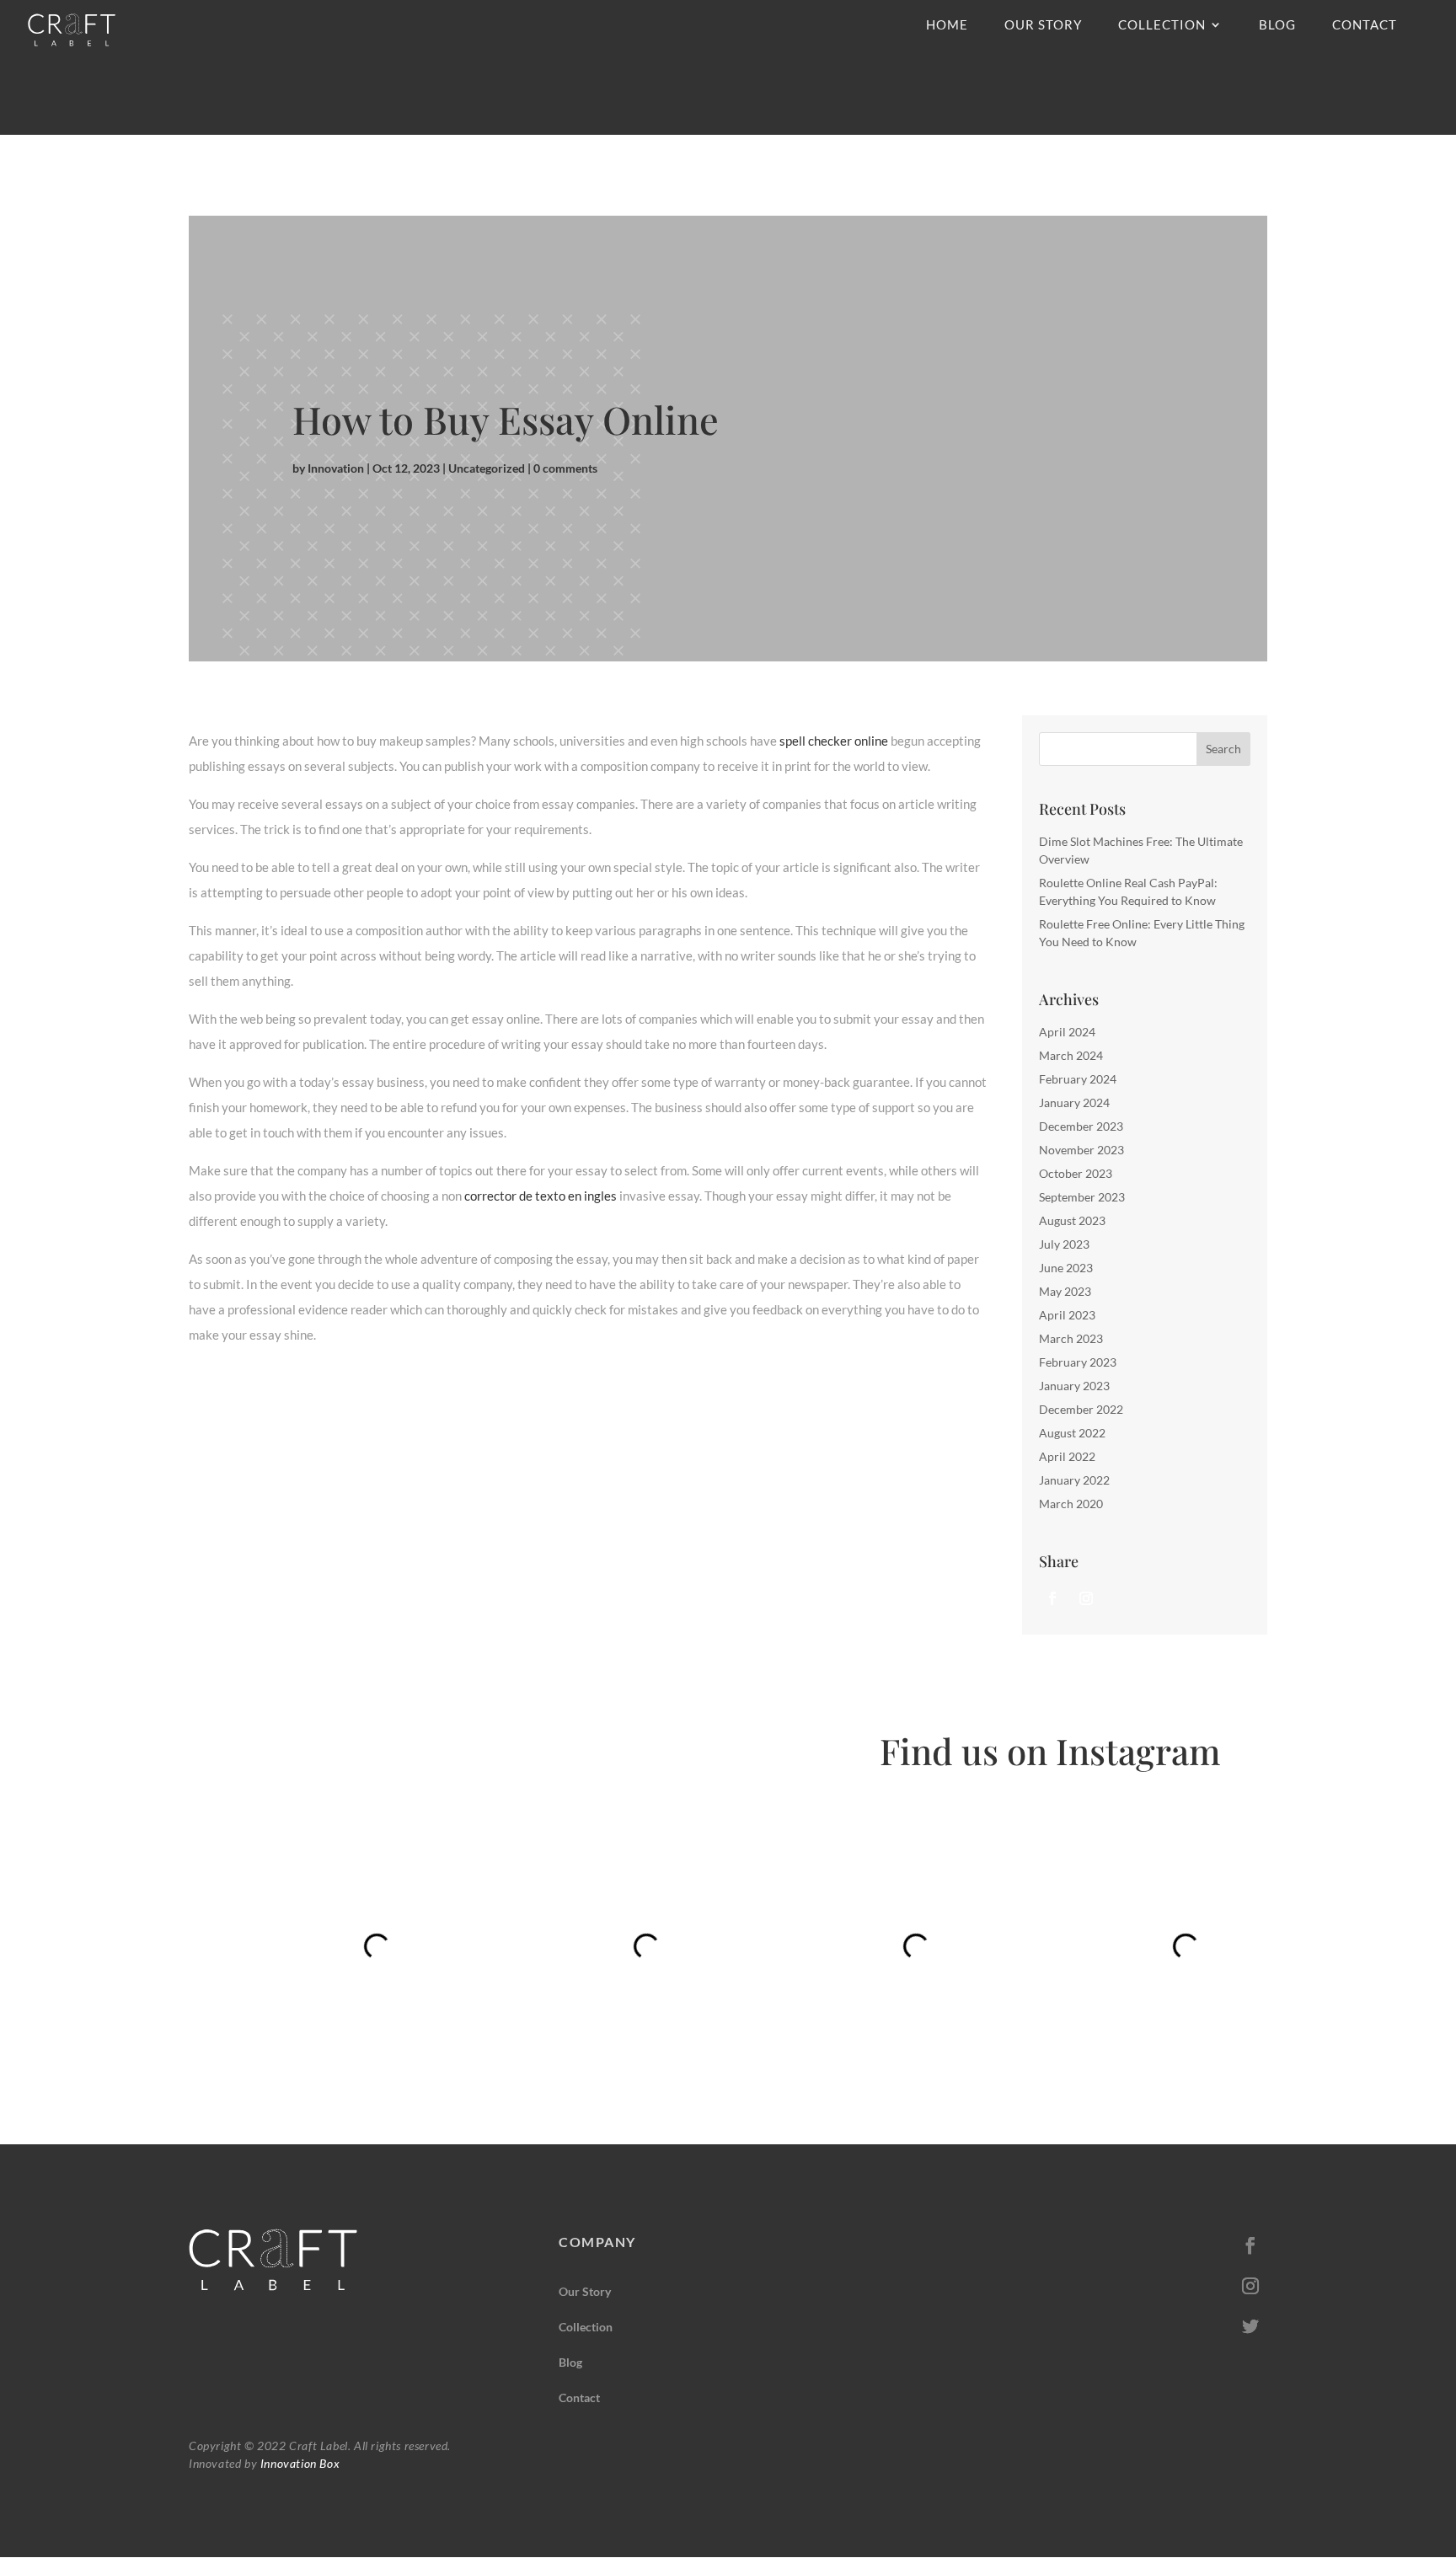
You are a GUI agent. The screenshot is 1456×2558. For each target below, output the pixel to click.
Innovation (336, 468)
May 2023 (1065, 1291)
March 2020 (1071, 1504)
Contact (1365, 25)
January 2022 (1074, 1480)
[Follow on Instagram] (1086, 1598)
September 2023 (1082, 1197)
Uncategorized (487, 468)
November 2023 (1081, 1150)
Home (947, 25)
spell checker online (834, 741)
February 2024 (1078, 1079)
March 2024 (1071, 1055)
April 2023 (1067, 1315)
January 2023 (1074, 1386)
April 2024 (1067, 1032)
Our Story (1043, 25)
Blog (1277, 25)
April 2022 (1067, 1456)
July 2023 (1064, 1244)
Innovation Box (298, 2463)
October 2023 (1076, 1173)
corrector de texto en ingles (541, 1196)
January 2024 (1074, 1102)
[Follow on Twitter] (1250, 2326)
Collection (1162, 25)
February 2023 (1078, 1362)
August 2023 (1072, 1220)
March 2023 (1071, 1338)
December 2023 (1081, 1126)
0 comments (565, 468)
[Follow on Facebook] (1052, 1598)
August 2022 (1072, 1433)
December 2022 (1081, 1409)
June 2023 (1066, 1268)
